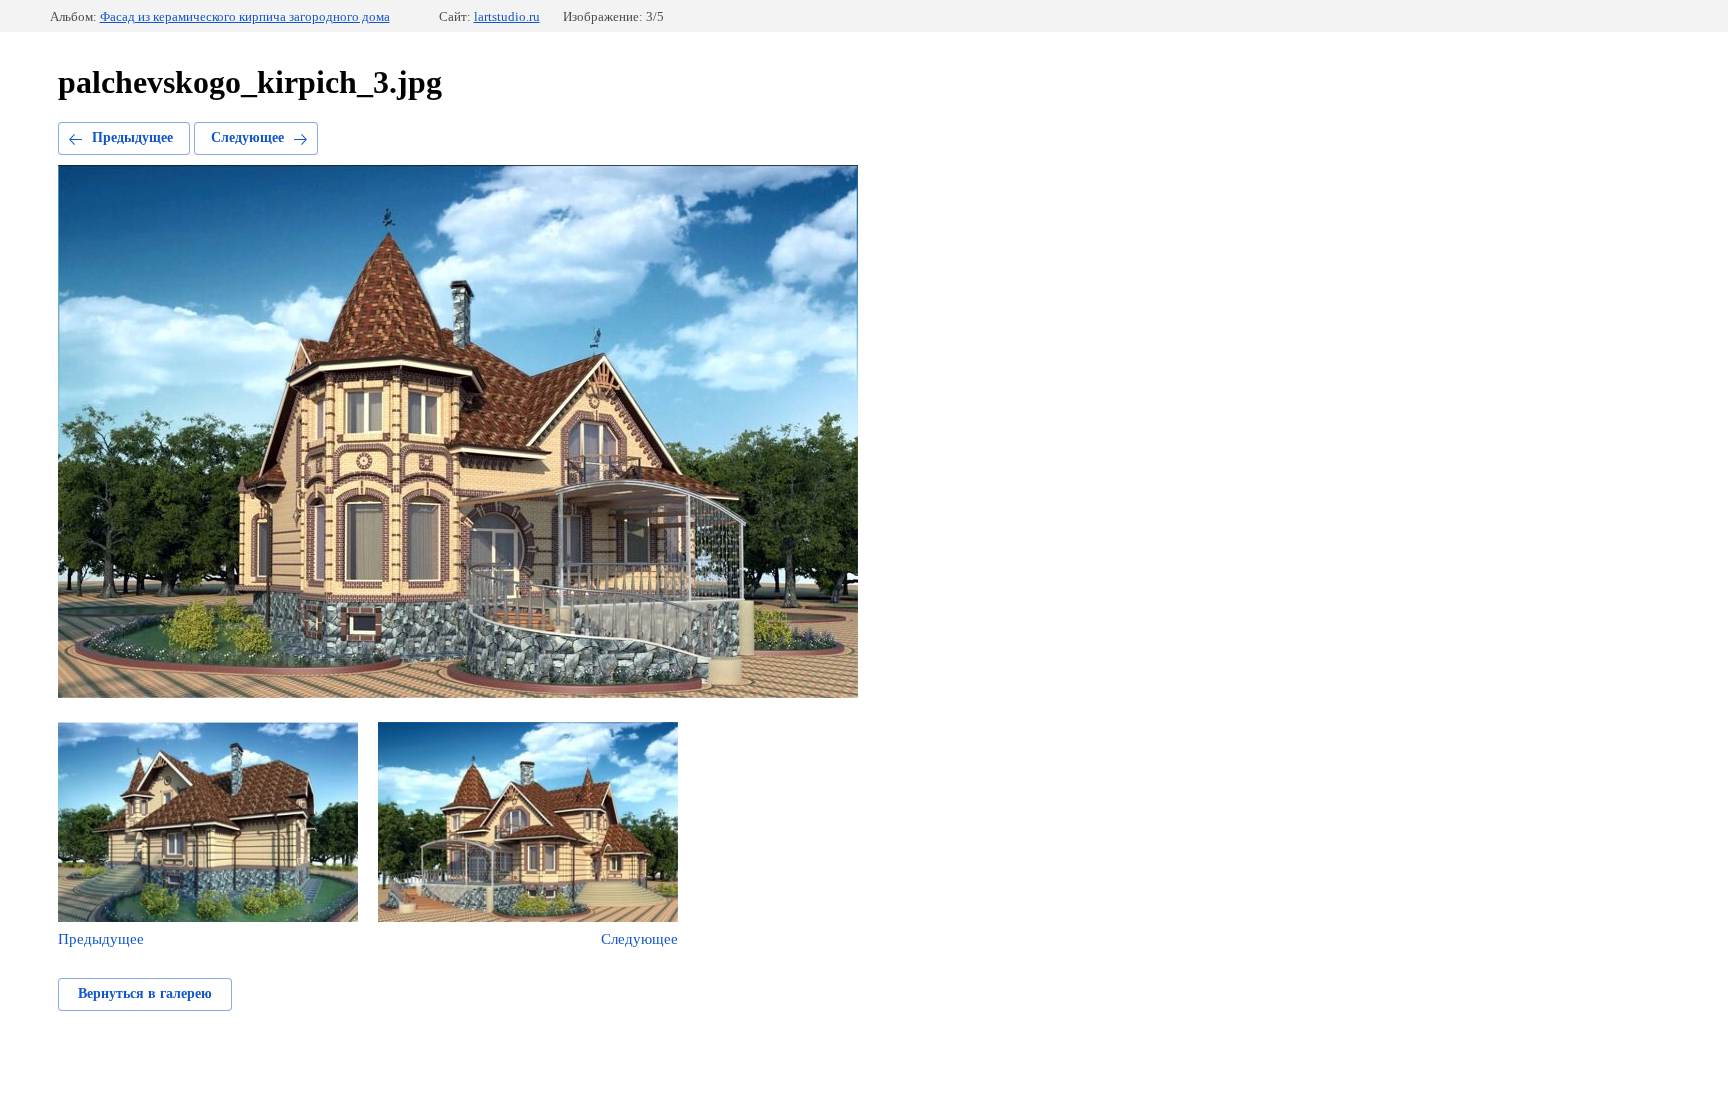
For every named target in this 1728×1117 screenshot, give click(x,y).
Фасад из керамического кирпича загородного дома (245, 16)
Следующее (247, 137)
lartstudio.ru (507, 16)
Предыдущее (132, 137)
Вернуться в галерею (145, 993)
